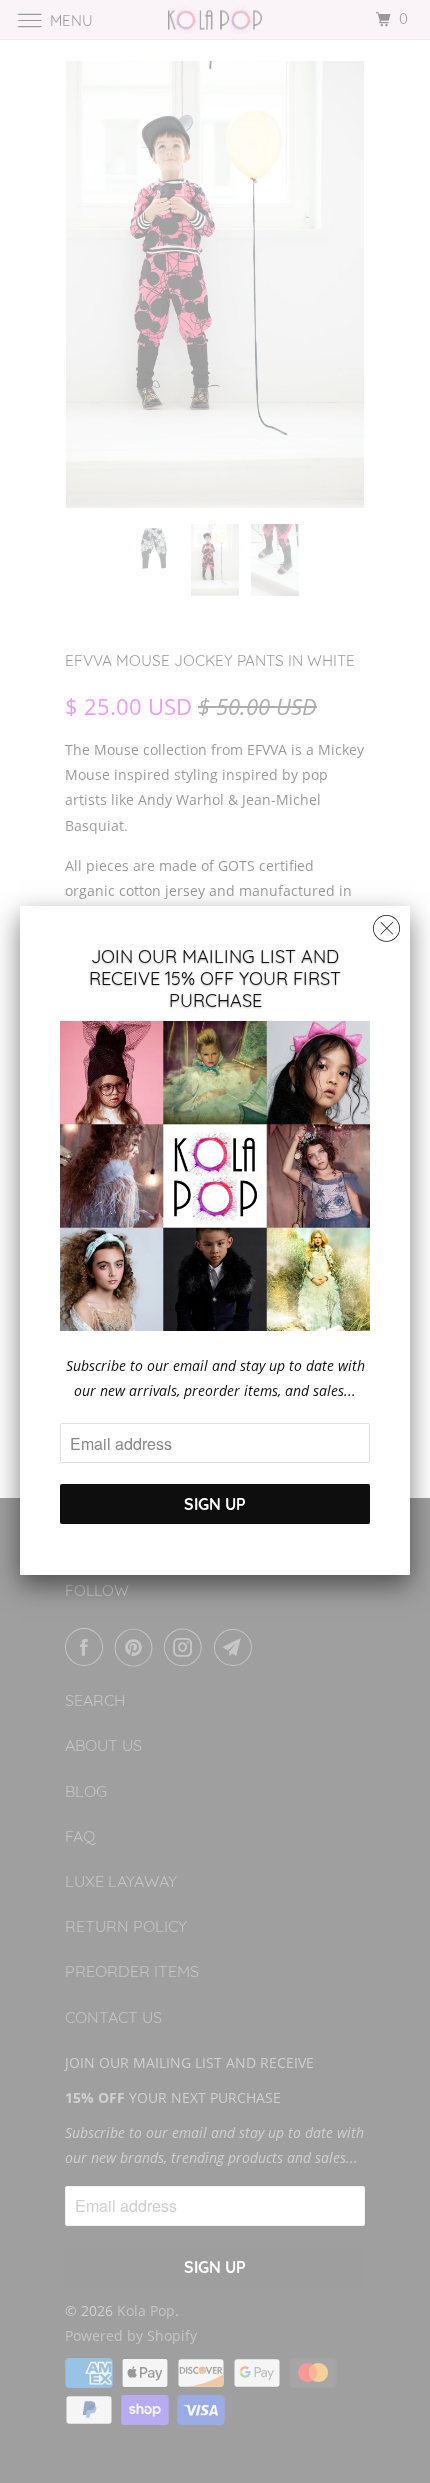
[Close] (386, 923)
